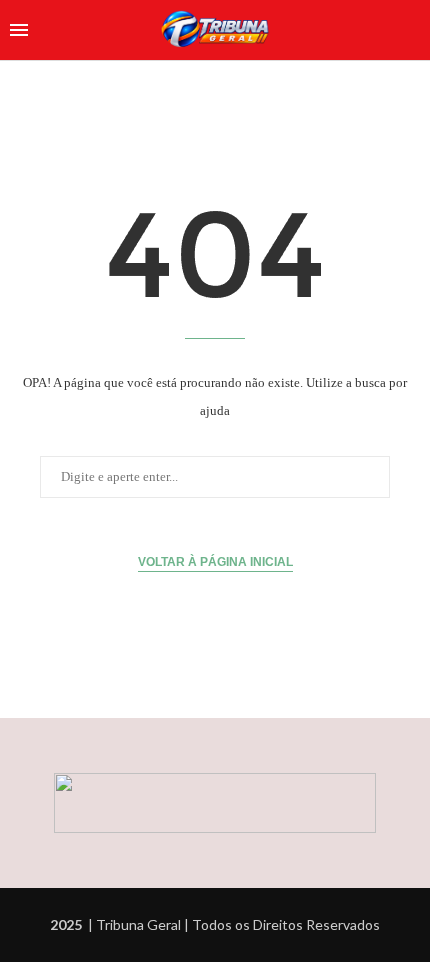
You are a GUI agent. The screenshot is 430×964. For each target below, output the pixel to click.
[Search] (410, 30)
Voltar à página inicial (215, 562)
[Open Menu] (19, 30)
